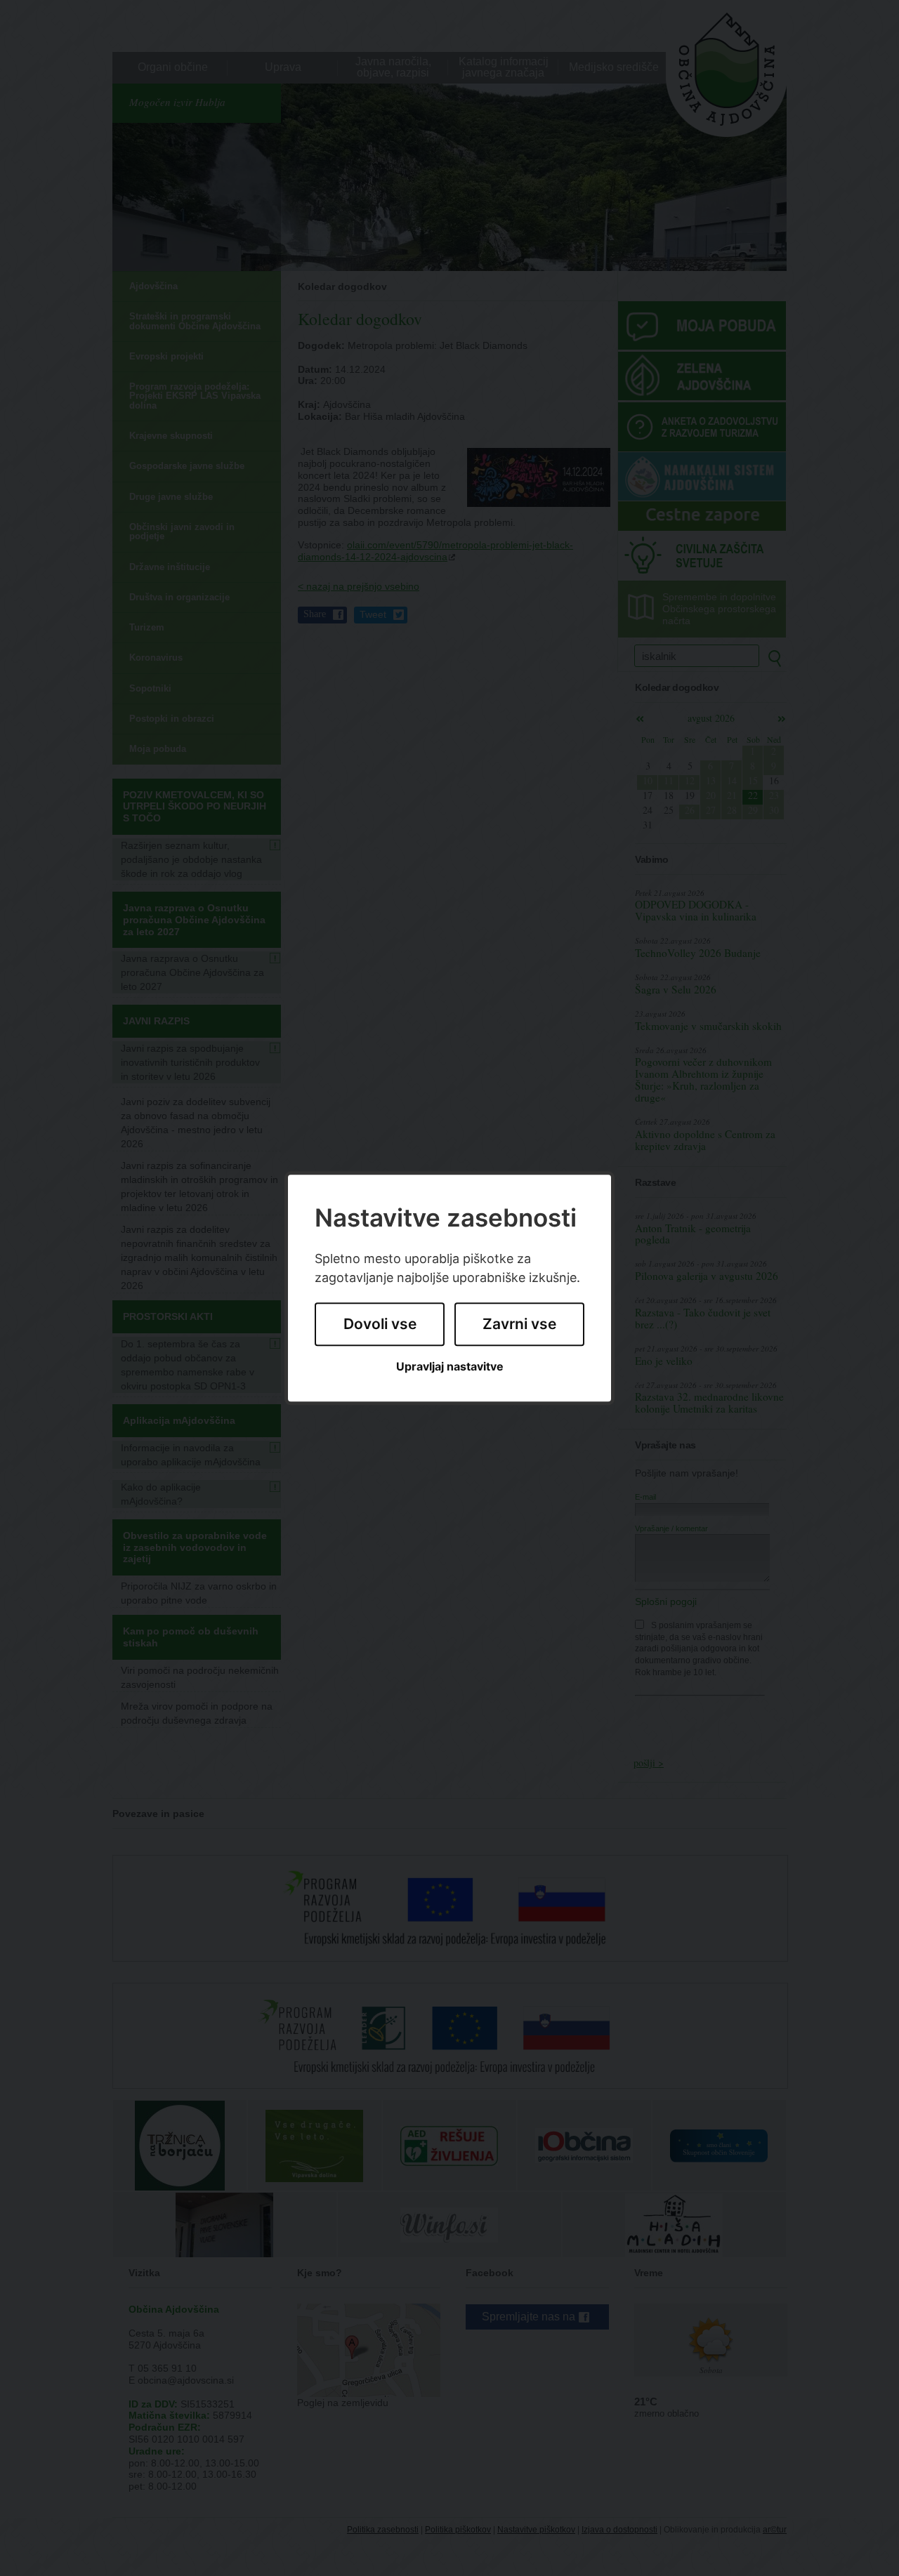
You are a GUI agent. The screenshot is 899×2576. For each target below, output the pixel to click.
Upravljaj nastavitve (450, 1367)
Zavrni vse (519, 1325)
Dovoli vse (380, 1325)
